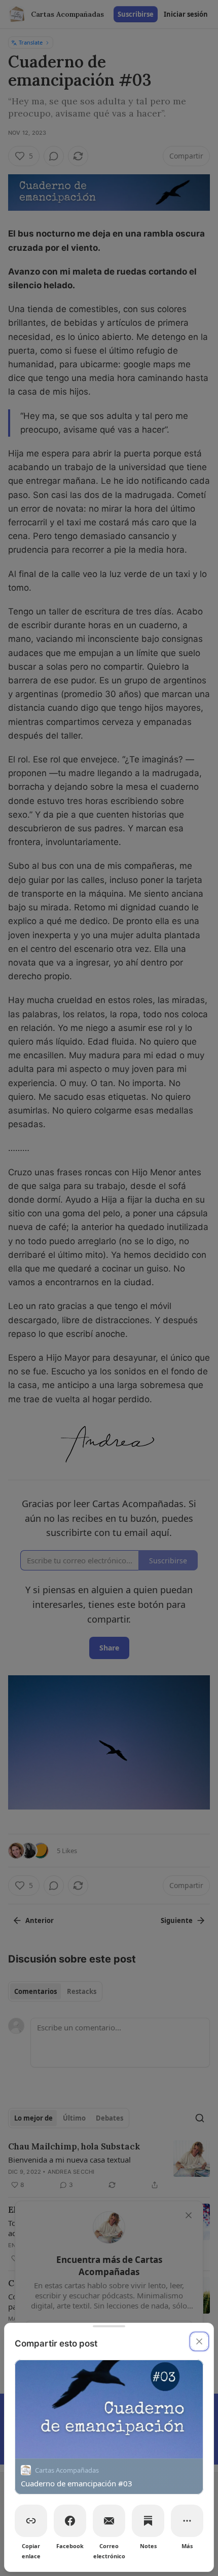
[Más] (187, 2521)
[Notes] (148, 2521)
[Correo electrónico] (109, 2521)
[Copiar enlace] (31, 2521)
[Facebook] (70, 2521)
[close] (199, 2341)
